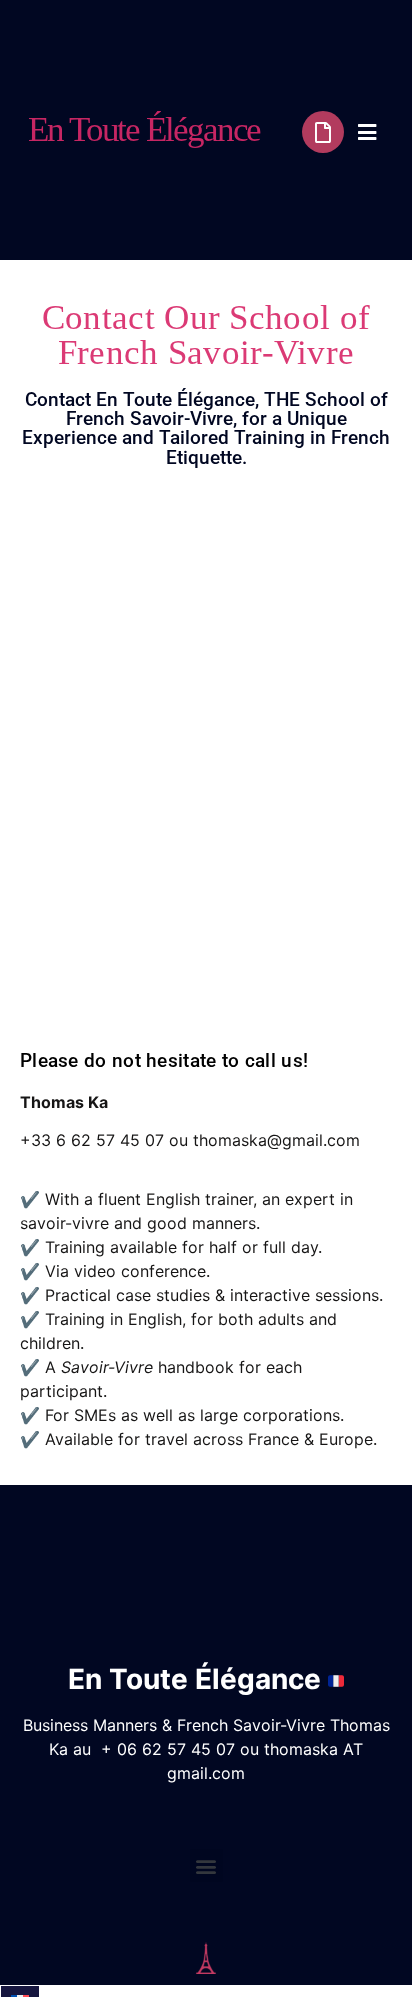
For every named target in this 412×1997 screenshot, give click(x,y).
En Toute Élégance (144, 129)
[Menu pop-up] (367, 132)
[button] (206, 1865)
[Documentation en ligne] (323, 132)
